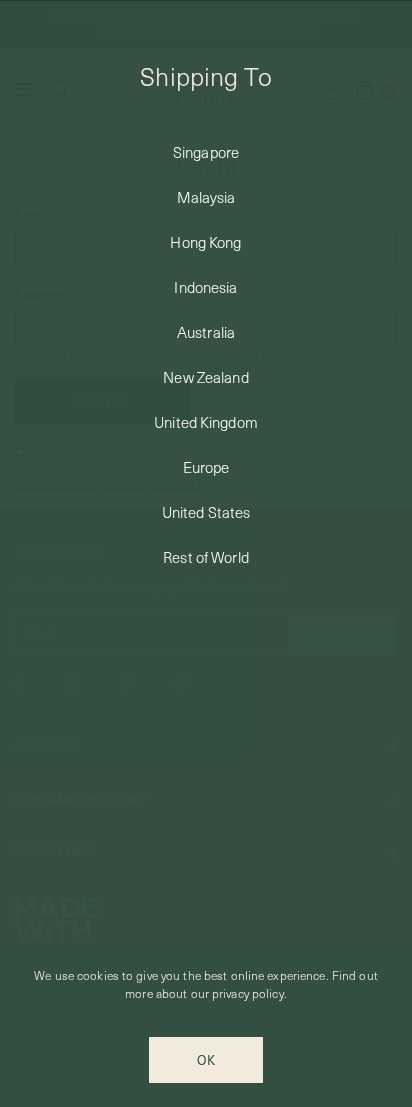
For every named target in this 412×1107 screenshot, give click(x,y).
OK (206, 1059)
